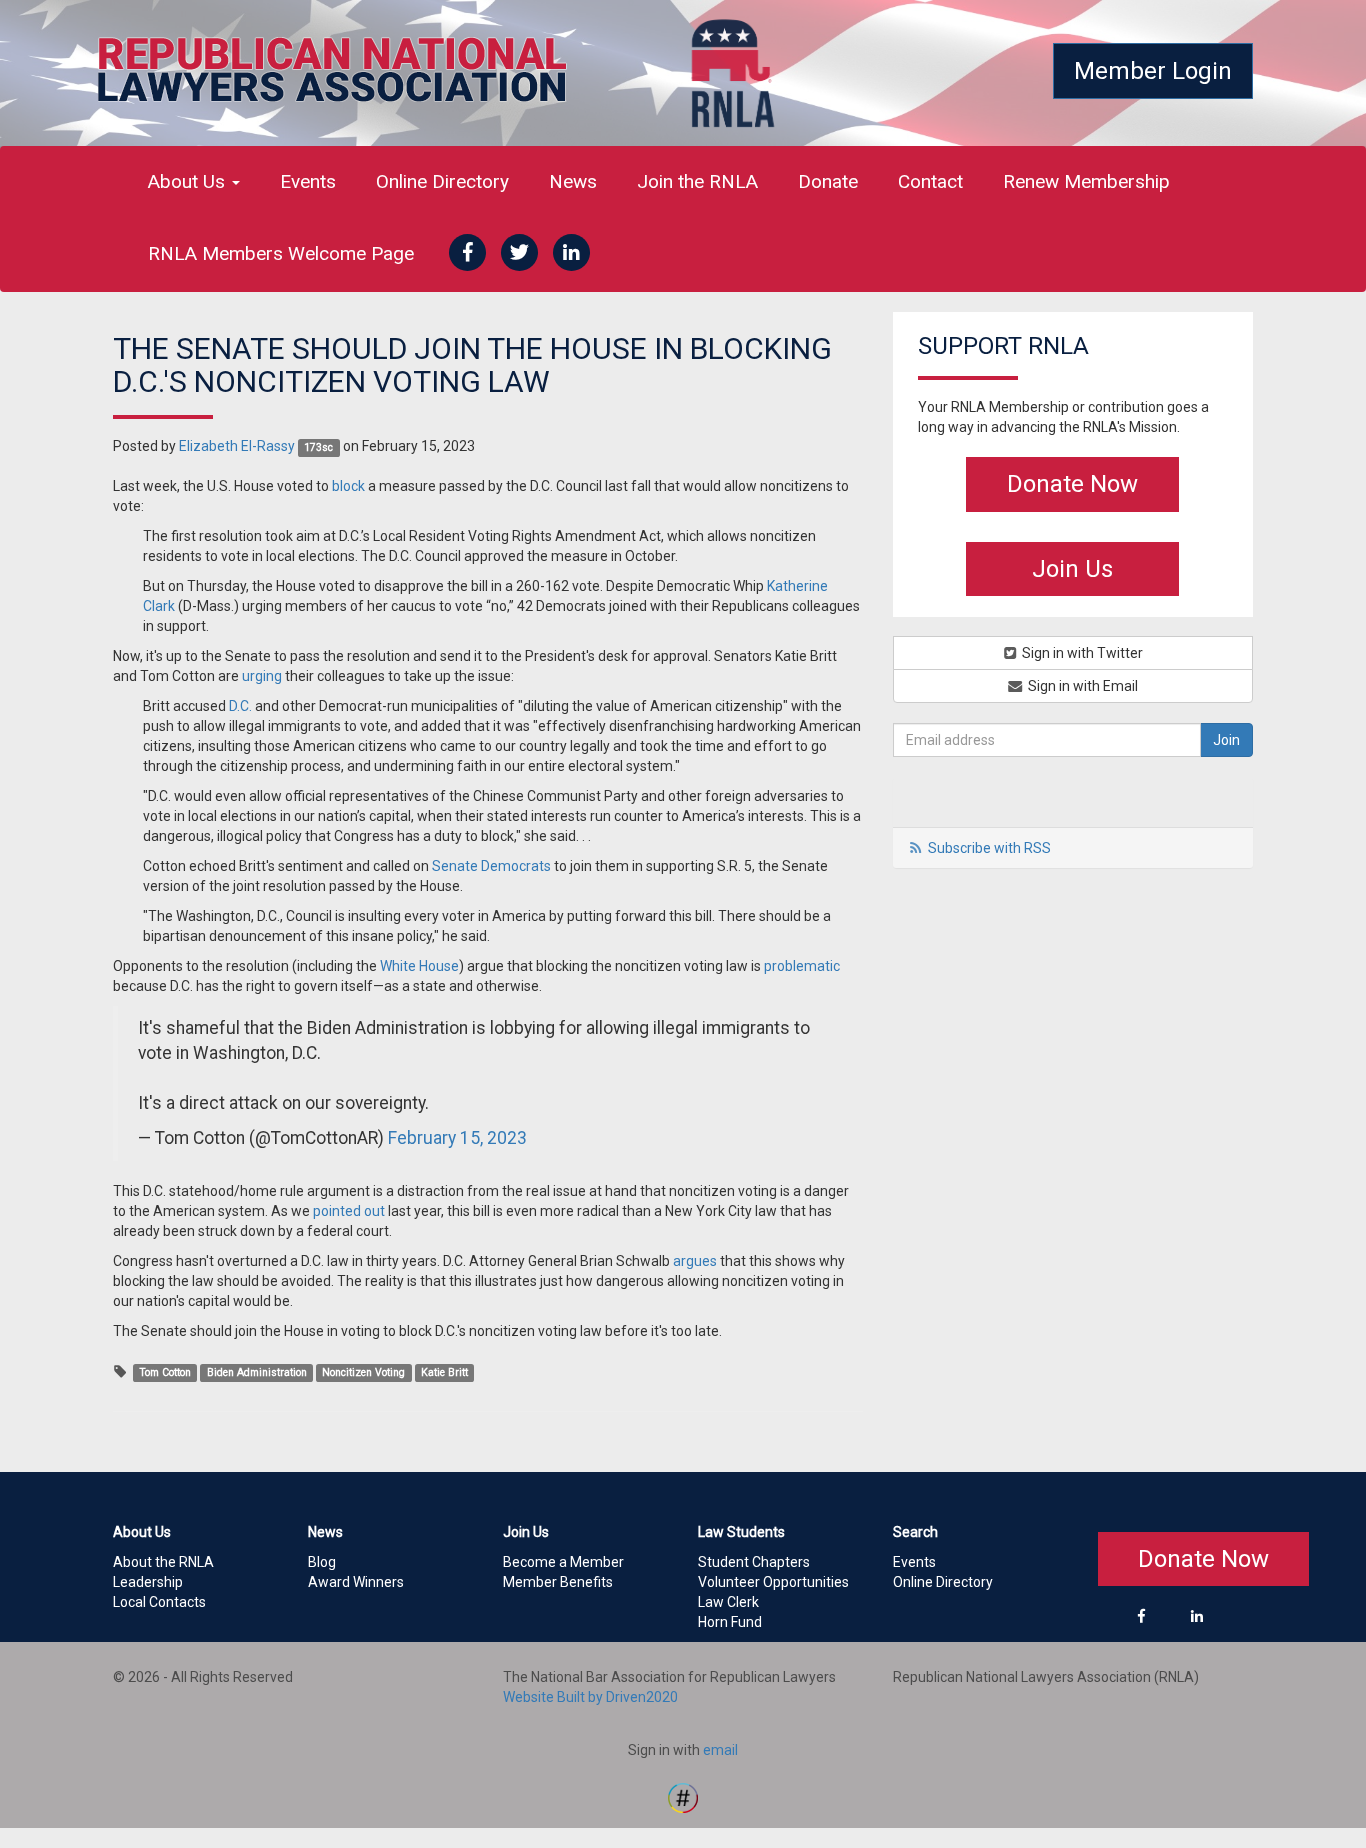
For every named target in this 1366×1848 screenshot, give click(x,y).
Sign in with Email (1081, 686)
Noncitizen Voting (363, 1372)
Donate (828, 181)
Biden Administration (257, 1372)
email (720, 1750)
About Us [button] (189, 181)
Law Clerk (728, 1602)
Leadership (148, 1582)
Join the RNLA (697, 181)
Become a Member (563, 1562)
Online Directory (442, 181)
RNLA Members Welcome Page (281, 253)
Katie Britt (444, 1372)
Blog (322, 1562)
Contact (930, 181)
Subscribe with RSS (989, 848)
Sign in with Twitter (1081, 653)
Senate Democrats (491, 866)
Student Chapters (754, 1562)
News (573, 181)
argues (695, 1261)
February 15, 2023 (457, 1138)
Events (308, 181)
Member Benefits (558, 1582)
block (348, 486)
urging (262, 676)
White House (419, 966)
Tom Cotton (165, 1372)
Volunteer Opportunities (773, 1582)
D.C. (240, 706)
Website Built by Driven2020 (590, 1697)
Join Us (1072, 569)
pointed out (349, 1211)
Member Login (1153, 71)
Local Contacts (159, 1602)
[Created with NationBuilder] (683, 1796)
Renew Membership (1086, 181)
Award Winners (356, 1582)
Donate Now (1072, 484)
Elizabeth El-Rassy (237, 446)
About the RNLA (163, 1562)
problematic (802, 966)
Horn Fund (730, 1622)
